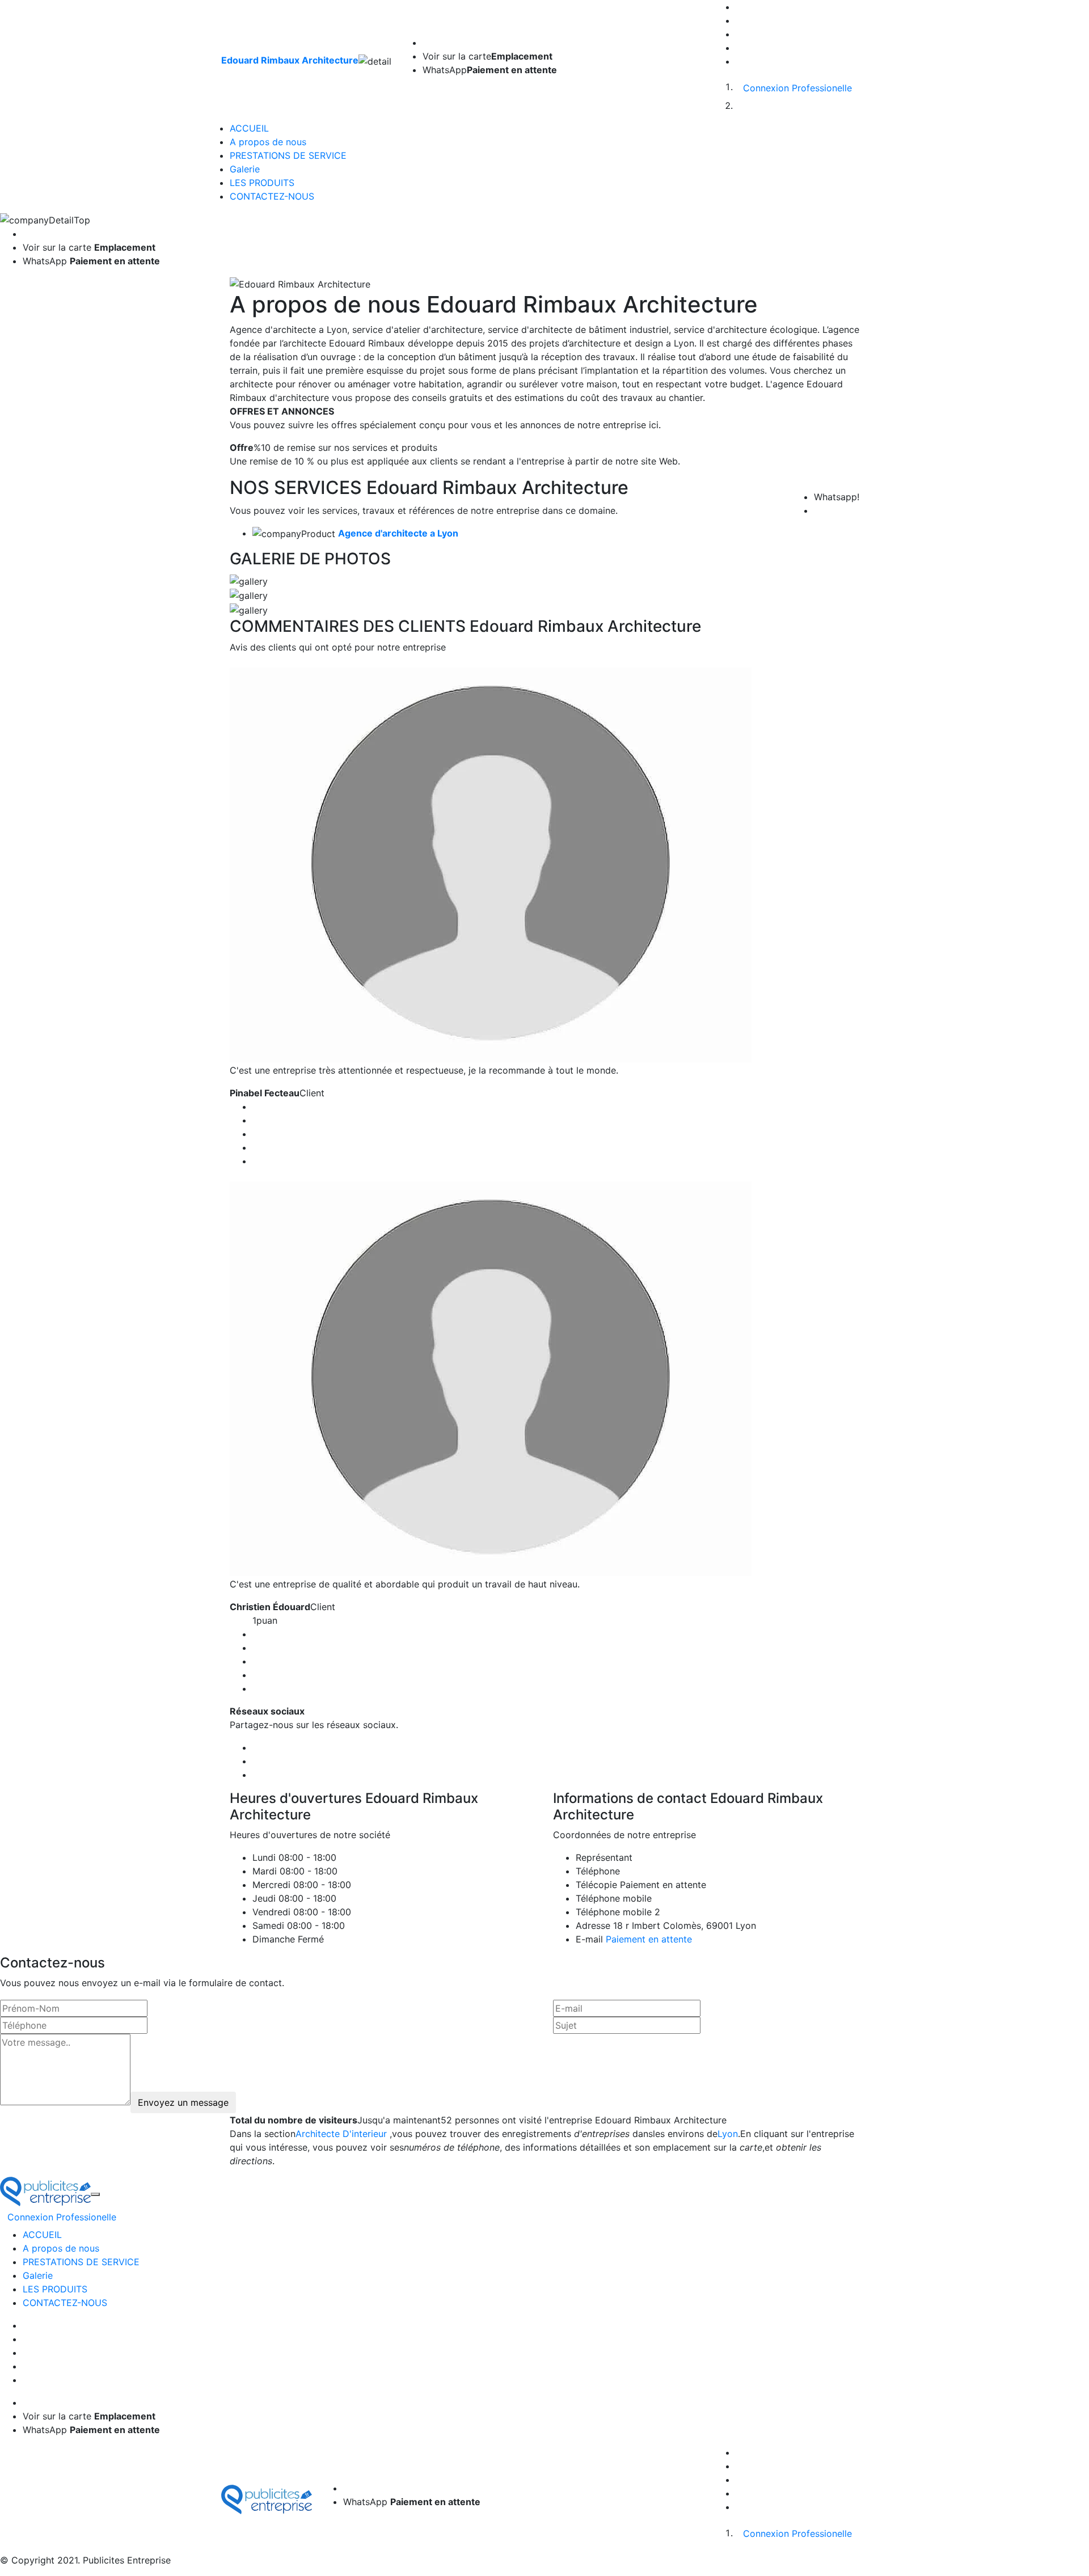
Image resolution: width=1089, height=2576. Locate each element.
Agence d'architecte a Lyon (398, 533)
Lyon (728, 2134)
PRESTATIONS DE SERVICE (288, 155)
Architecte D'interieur (341, 2134)
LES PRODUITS (262, 183)
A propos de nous (268, 142)
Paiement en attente (649, 1939)
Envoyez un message (183, 2102)
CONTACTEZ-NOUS (272, 196)
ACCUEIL (249, 128)
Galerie (245, 169)
